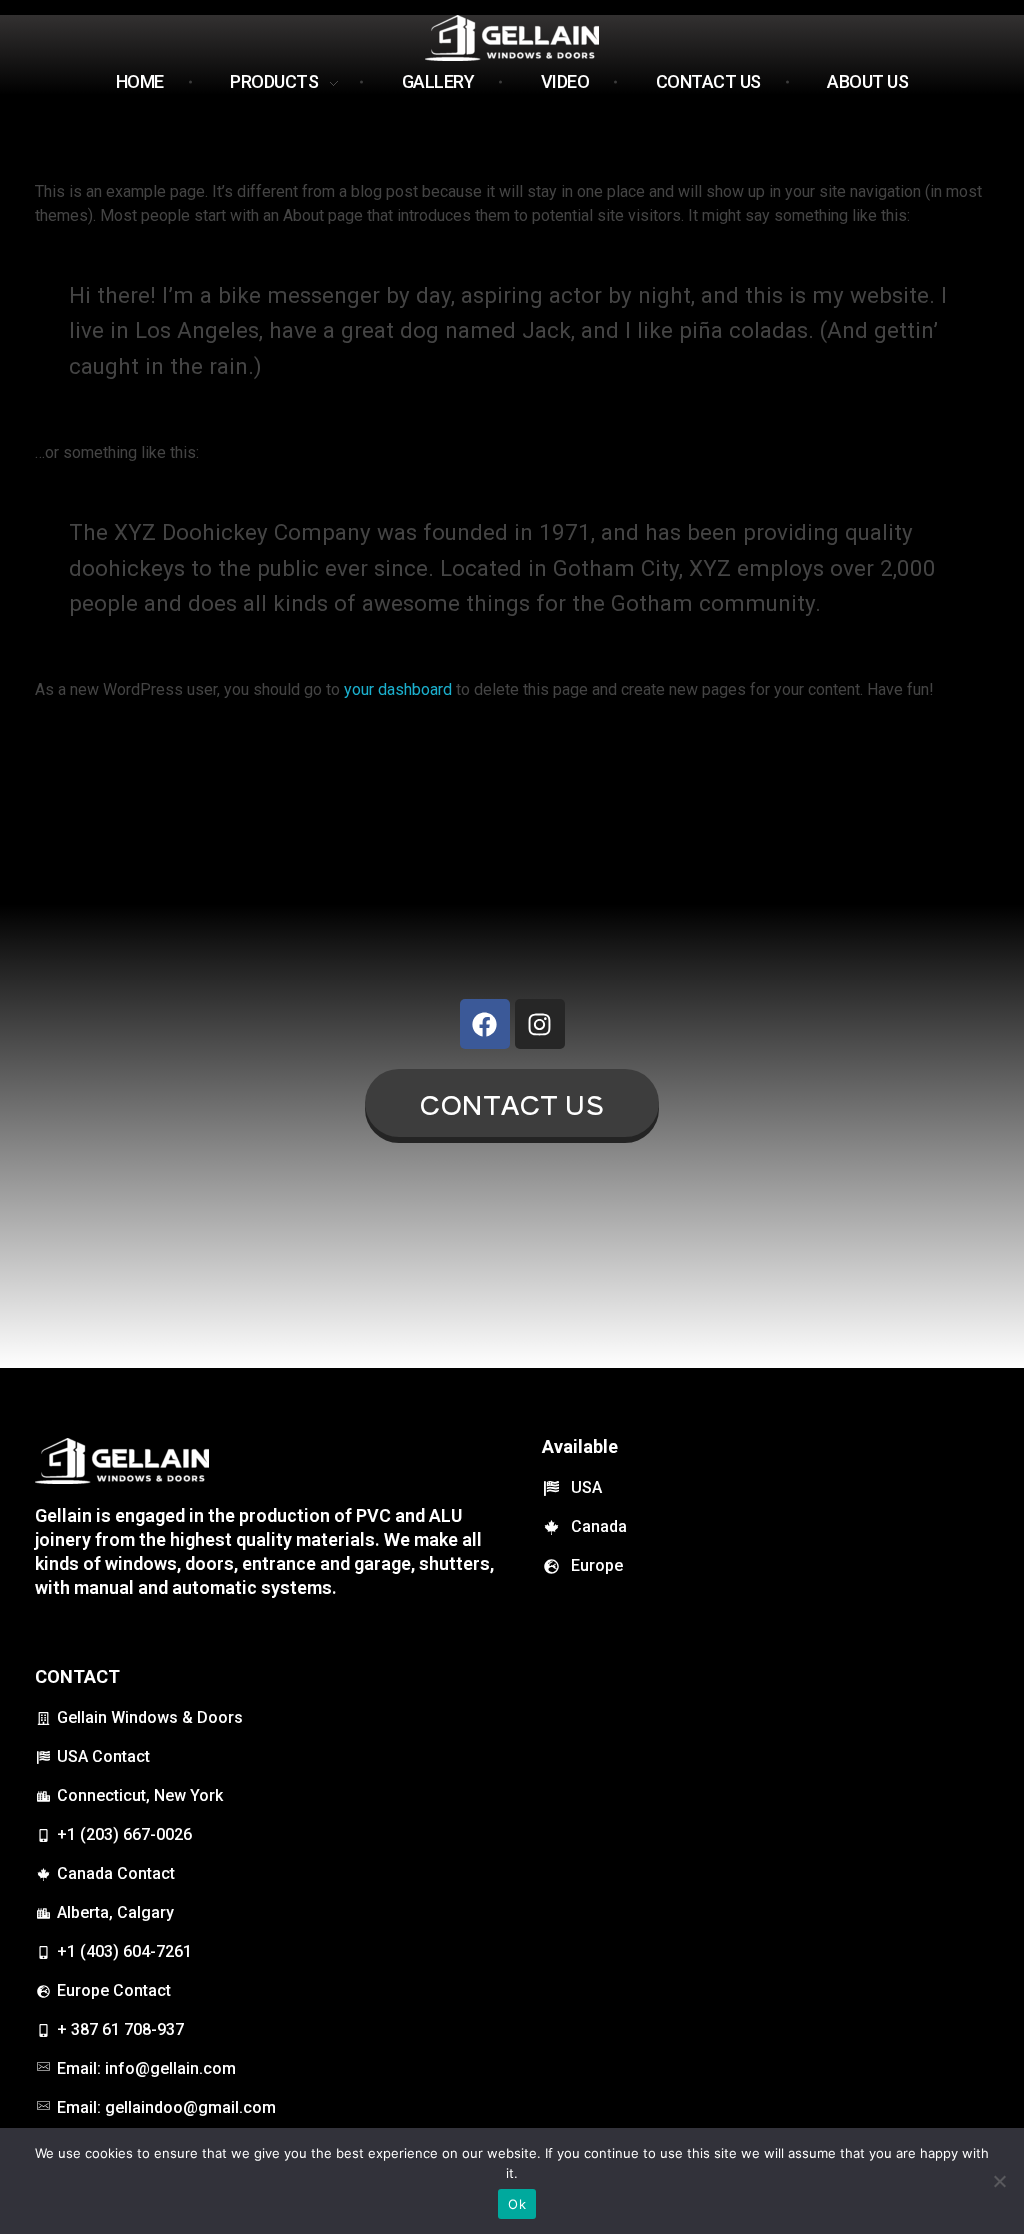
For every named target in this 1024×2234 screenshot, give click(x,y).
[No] (999, 2181)
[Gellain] (512, 38)
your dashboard (398, 689)
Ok (517, 2204)
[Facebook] (485, 1024)
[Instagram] (540, 1024)
